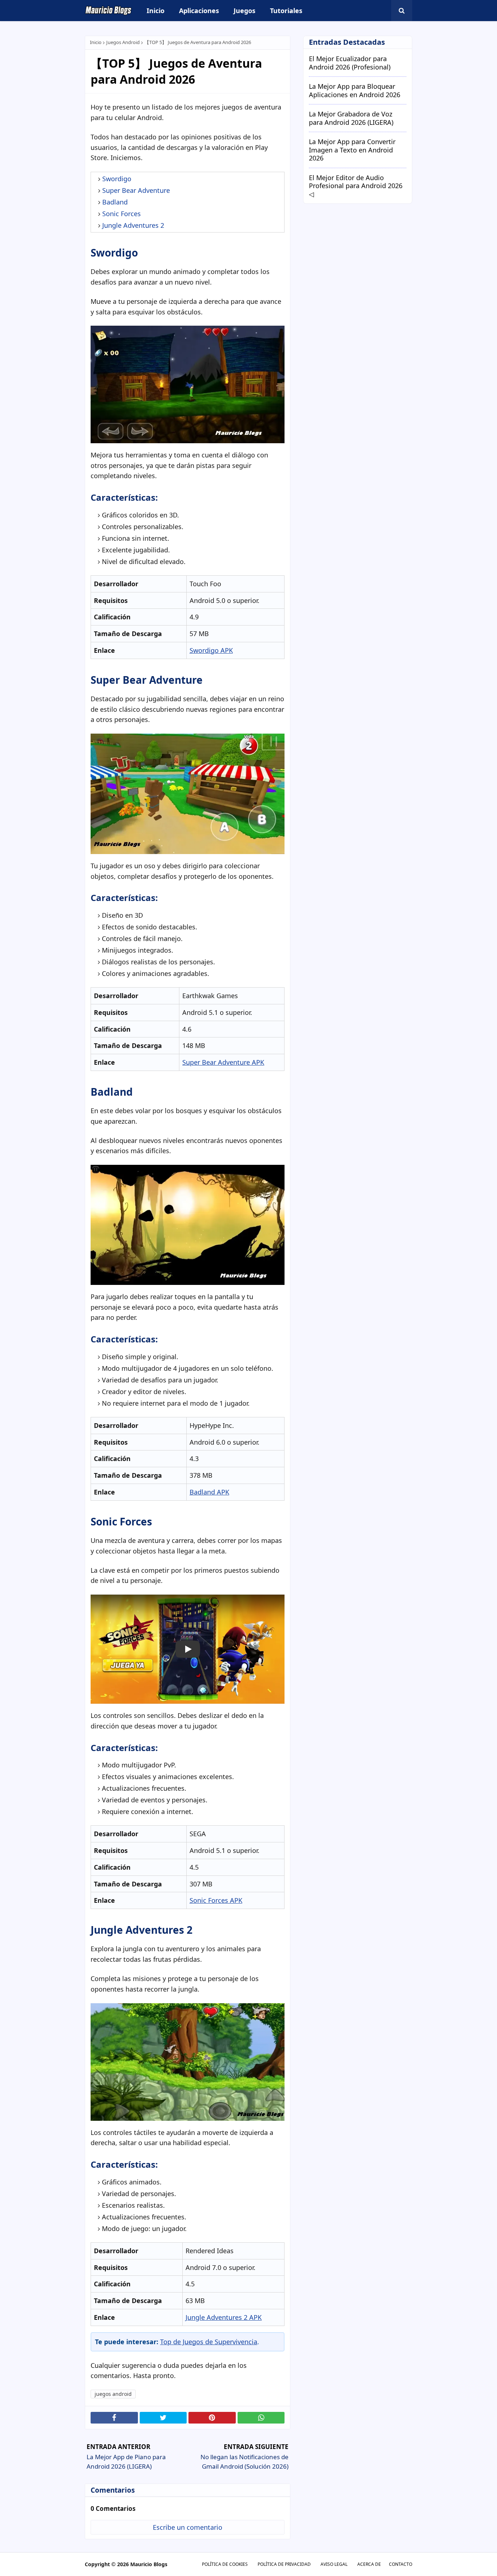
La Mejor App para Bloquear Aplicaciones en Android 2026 (355, 90)
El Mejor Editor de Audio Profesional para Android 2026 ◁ (356, 186)
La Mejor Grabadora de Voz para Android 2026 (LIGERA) (351, 118)
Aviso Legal (334, 2564)
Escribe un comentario (188, 2527)
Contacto (401, 2564)
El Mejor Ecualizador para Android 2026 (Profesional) (350, 63)
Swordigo (117, 179)
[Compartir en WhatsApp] (261, 2418)
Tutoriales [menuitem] (286, 11)
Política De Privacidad (284, 2564)
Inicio (96, 42)
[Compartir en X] (163, 2418)
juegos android (123, 42)
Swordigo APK (211, 650)
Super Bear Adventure (136, 190)
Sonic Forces (122, 214)
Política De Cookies (225, 2564)
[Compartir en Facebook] (114, 2418)
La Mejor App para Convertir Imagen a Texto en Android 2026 (352, 150)
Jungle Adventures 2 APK (224, 2317)
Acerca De (369, 2564)
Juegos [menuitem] (244, 11)
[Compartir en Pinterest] (212, 2418)
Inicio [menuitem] (156, 11)
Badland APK (209, 1492)
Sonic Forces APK (216, 1900)
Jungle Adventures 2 (133, 225)
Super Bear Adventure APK (223, 1062)
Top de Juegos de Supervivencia (209, 2342)
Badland (115, 202)
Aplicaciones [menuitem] (199, 11)
